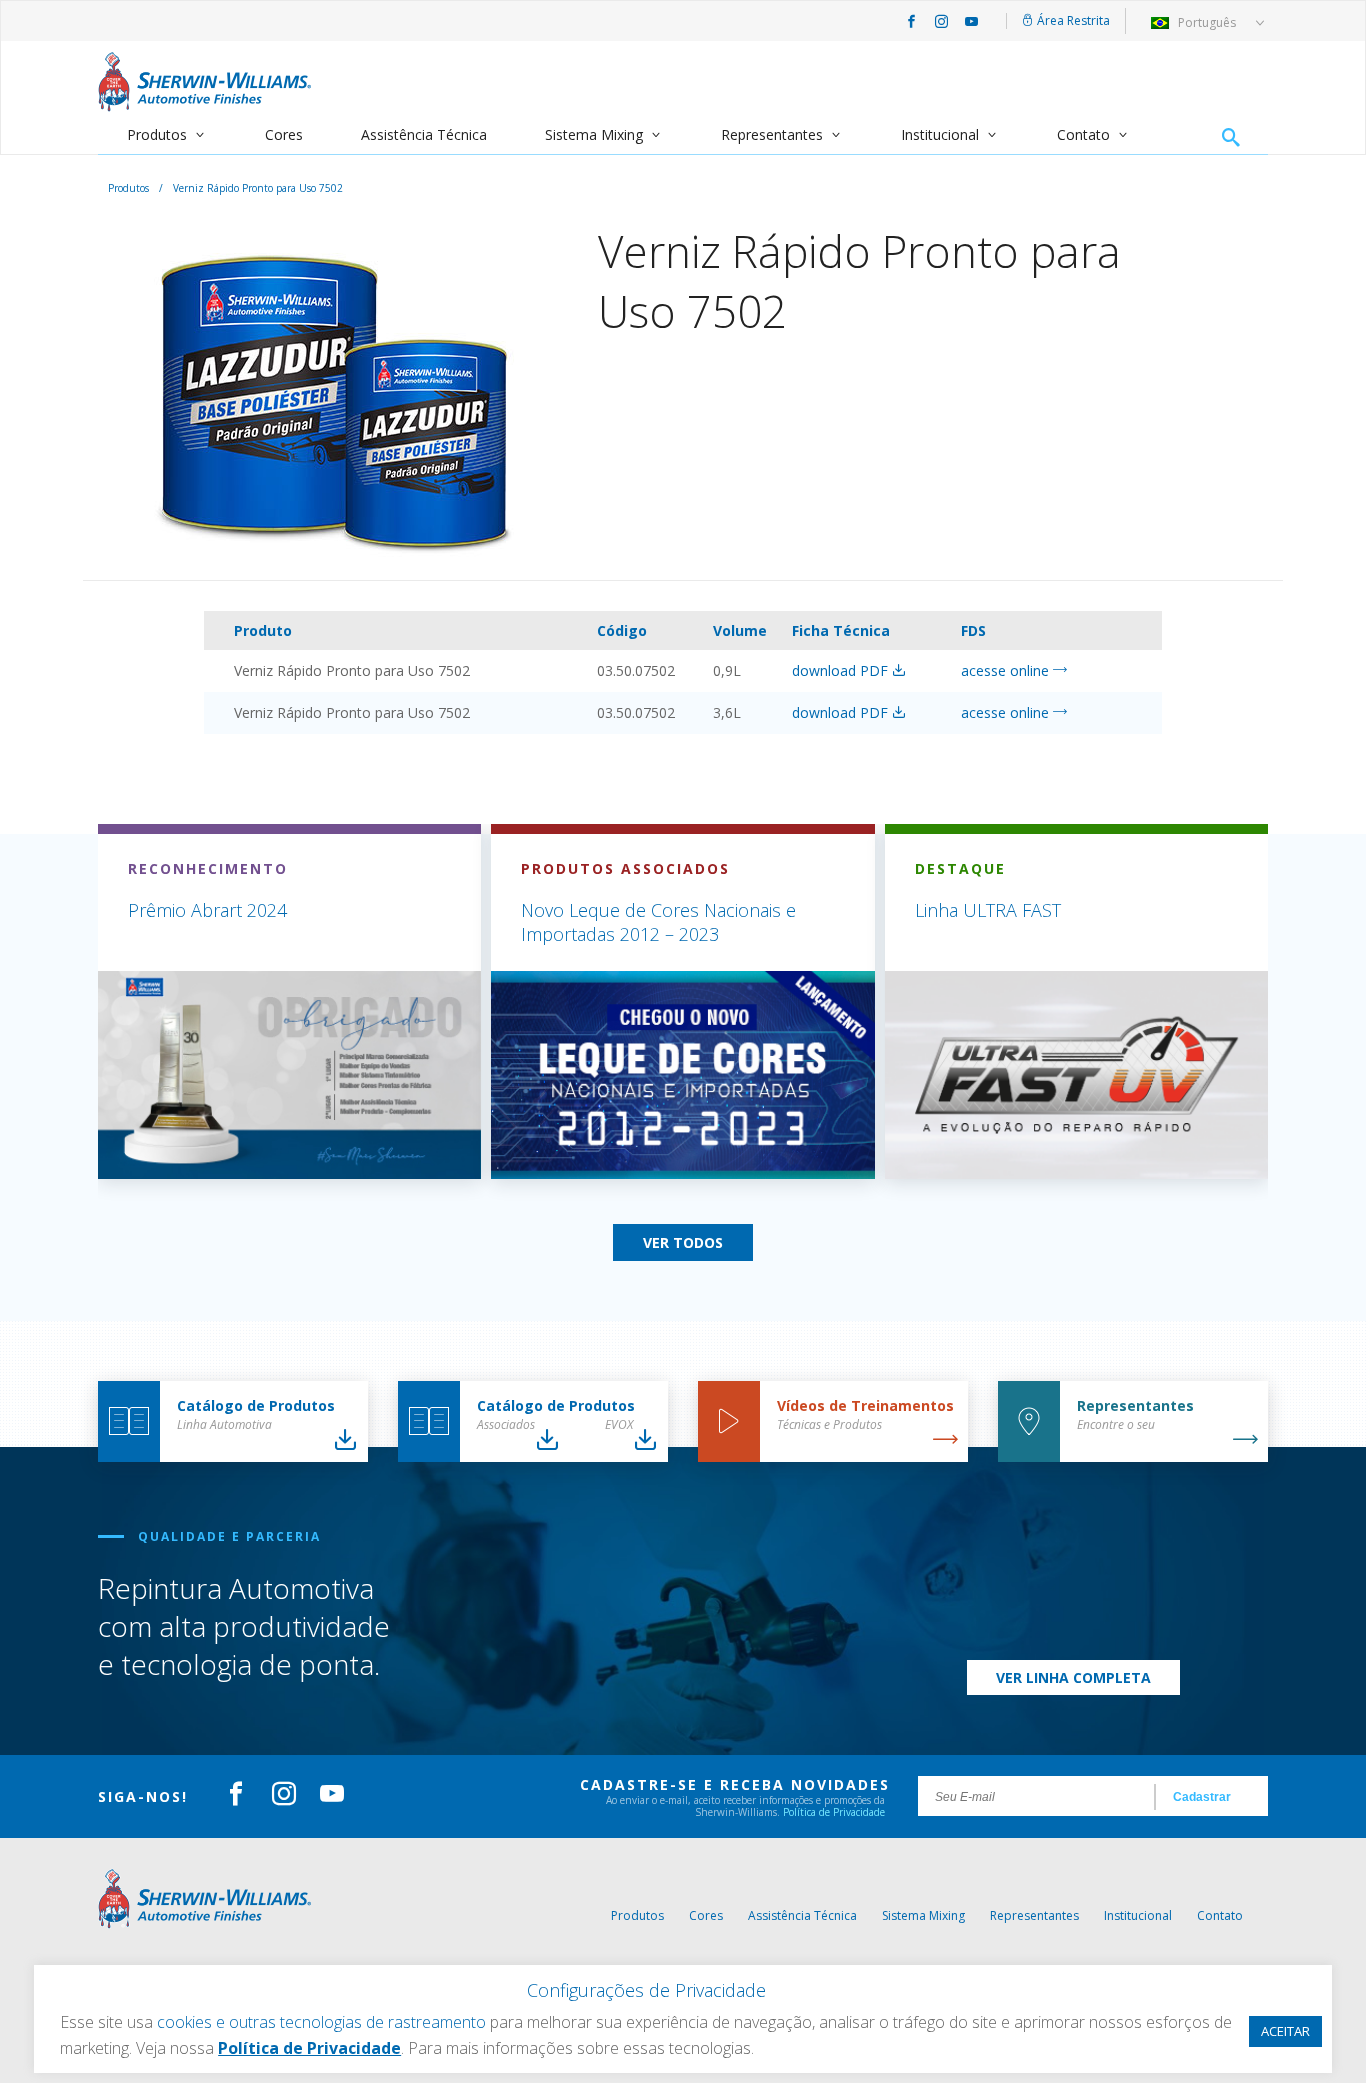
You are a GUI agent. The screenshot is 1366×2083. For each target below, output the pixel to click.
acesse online (1007, 670)
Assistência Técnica (424, 134)
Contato (1083, 134)
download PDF (842, 670)
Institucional (940, 134)
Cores (284, 134)
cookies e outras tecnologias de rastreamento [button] (321, 2022)
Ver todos (683, 1242)
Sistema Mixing (594, 134)
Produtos (157, 134)
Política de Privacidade (834, 1812)
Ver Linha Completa (1073, 1677)
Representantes (772, 134)
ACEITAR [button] (1285, 2031)
